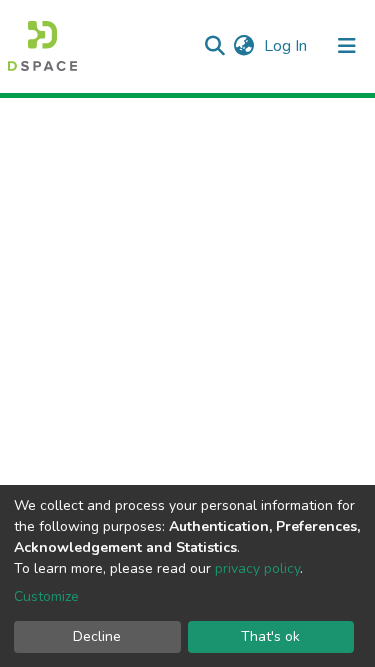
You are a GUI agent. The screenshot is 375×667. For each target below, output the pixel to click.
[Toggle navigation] (347, 46)
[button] (243, 46)
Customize (46, 596)
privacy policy (257, 568)
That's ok (270, 636)
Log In (287, 46)
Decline (97, 636)
